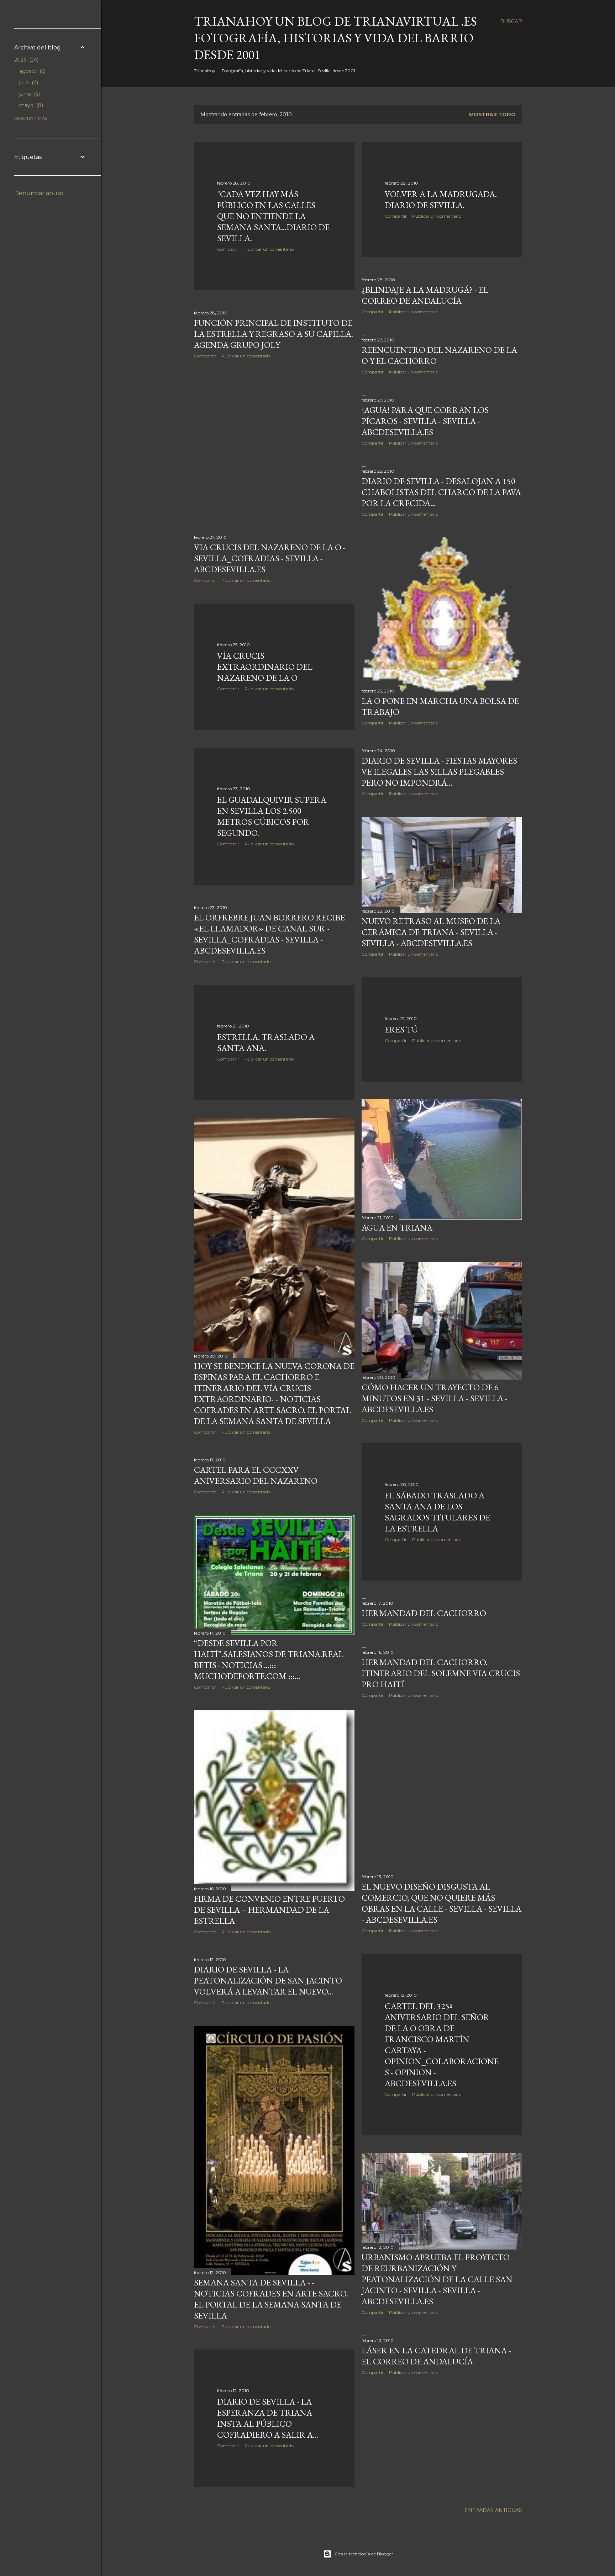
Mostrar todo (492, 115)
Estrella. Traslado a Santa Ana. (266, 1042)
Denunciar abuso (39, 193)
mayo (30, 105)
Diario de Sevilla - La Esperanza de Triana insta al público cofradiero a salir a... (268, 2418)
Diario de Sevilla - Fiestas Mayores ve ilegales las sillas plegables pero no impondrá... (439, 772)
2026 (26, 60)
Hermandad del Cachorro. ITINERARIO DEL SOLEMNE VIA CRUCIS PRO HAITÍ (441, 1673)
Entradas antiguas (493, 2510)
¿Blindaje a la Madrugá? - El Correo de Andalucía (425, 295)
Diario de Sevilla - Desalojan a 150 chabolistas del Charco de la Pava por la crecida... (441, 492)
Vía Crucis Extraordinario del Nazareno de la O (265, 667)
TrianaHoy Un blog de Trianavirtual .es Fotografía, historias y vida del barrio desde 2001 (335, 38)
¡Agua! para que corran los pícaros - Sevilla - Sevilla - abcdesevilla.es (425, 421)
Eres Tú (401, 1029)
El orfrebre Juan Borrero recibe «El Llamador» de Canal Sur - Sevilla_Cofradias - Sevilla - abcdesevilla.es (269, 934)
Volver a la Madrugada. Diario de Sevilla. (441, 200)
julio (28, 83)
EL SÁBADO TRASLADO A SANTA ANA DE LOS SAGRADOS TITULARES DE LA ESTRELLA (437, 1512)
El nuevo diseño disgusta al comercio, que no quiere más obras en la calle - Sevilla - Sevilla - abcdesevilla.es (441, 1903)
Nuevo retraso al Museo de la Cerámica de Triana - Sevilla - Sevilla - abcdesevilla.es (431, 932)
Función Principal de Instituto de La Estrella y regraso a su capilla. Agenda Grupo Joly (274, 334)
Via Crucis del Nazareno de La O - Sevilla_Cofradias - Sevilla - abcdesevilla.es (270, 558)
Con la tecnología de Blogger (364, 2554)
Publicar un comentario (269, 249)
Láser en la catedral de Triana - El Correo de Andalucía (436, 2356)
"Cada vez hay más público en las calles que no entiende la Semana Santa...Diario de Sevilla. (273, 216)
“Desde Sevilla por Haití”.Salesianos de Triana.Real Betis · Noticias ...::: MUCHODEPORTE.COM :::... (269, 1659)
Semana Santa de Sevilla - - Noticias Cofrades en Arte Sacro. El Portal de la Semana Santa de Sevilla (271, 2299)
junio (29, 94)
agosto (32, 71)
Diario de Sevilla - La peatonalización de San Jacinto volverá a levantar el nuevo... (268, 1980)
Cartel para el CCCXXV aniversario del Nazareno (256, 1475)
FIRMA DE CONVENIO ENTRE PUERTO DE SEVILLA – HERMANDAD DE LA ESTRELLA (269, 1910)
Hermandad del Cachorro (424, 1613)
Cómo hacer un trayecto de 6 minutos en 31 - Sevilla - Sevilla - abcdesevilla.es (435, 1398)
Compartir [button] (228, 249)
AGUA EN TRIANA (397, 1228)
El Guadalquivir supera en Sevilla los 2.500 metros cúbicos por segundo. (272, 816)
